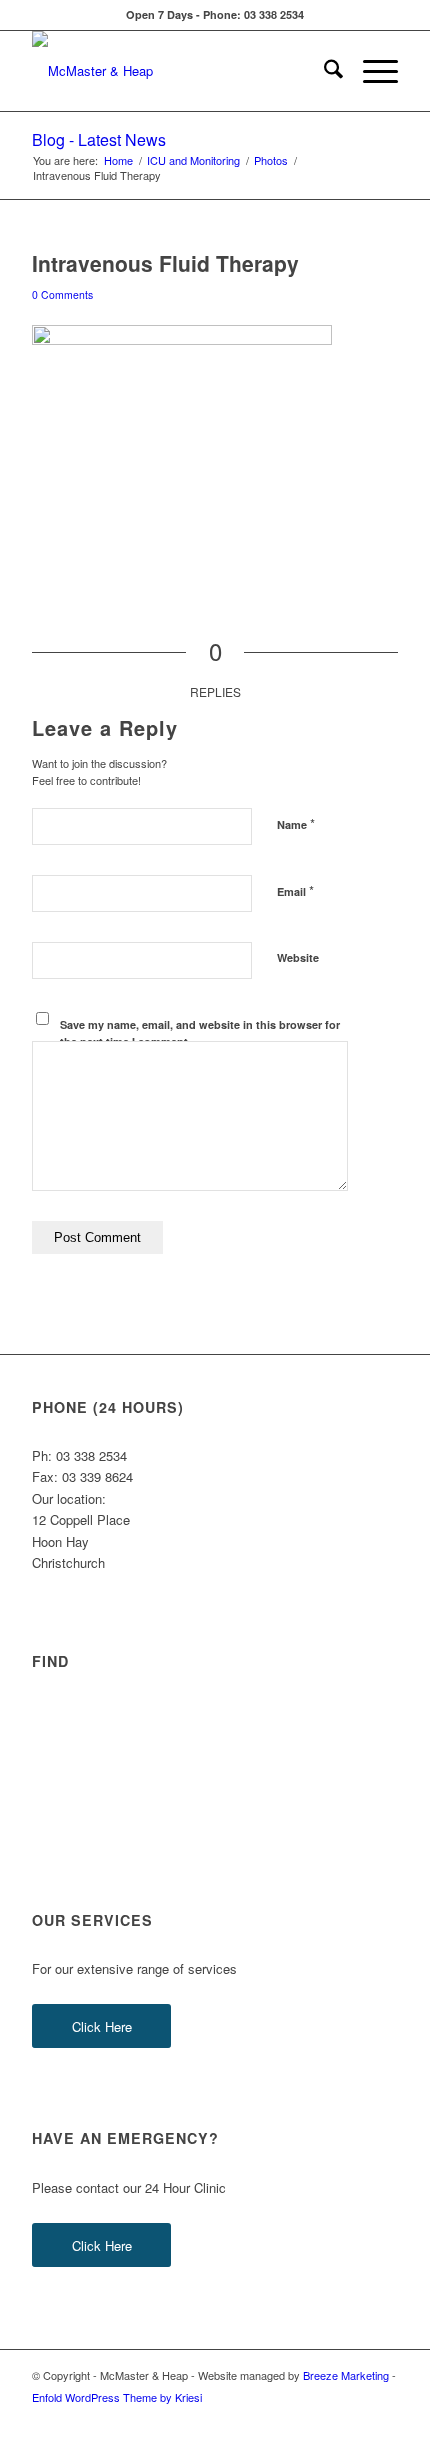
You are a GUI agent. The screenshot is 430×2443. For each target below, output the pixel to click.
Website (298, 957)
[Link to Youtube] (383, 2418)
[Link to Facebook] (323, 2418)
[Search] (323, 71)
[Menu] (370, 71)
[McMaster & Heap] (178, 71)
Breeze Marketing (346, 2375)
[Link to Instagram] (353, 2418)
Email (295, 890)
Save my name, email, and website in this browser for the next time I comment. (200, 1033)
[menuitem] (323, 71)
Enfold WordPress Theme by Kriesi (117, 2397)
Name (296, 823)
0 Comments (62, 294)
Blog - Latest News (99, 139)
